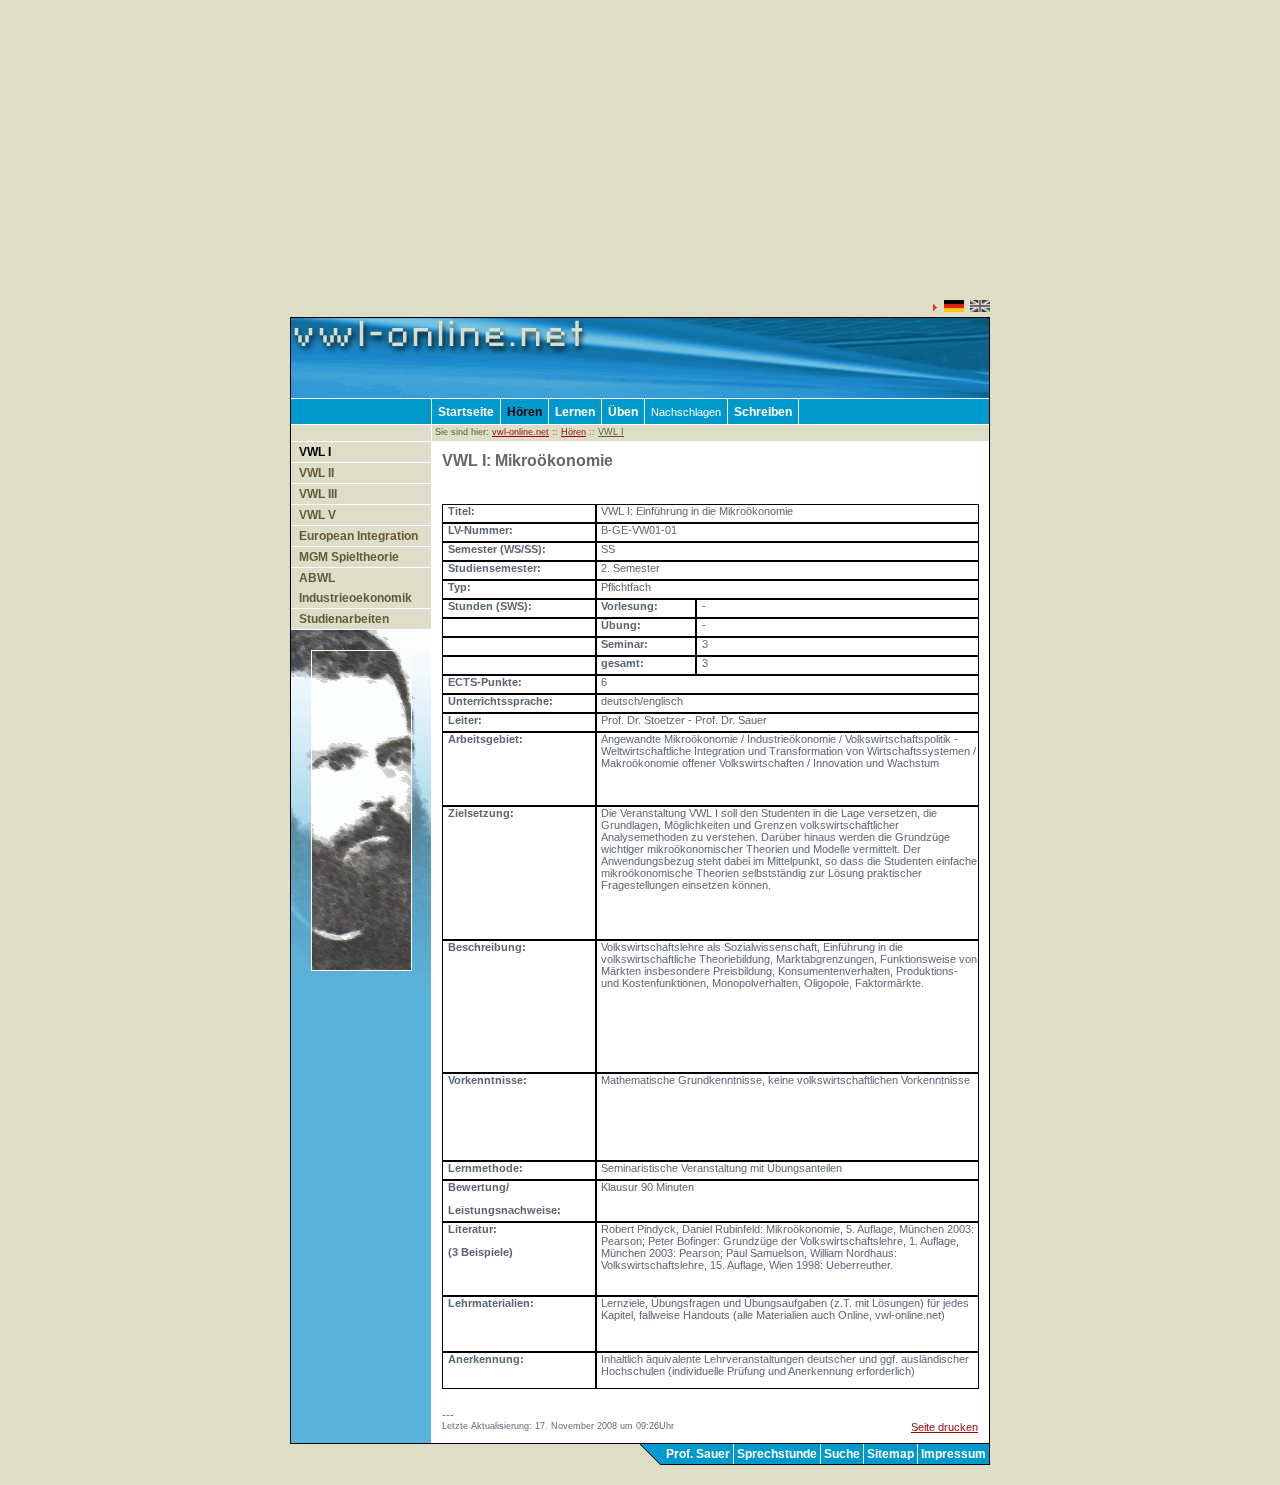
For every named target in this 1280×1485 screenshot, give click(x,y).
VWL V (317, 515)
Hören (524, 412)
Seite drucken (944, 1427)
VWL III (318, 494)
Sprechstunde (777, 1454)
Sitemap (890, 1454)
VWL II (316, 473)
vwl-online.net (520, 432)
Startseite (466, 412)
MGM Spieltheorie (349, 557)
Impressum (953, 1454)
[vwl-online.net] (374, 394)
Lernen (575, 412)
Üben (623, 412)
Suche (842, 1454)
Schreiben (763, 412)
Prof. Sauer (698, 1454)
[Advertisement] (640, 160)
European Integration (358, 536)
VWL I (315, 452)
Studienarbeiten (344, 619)
